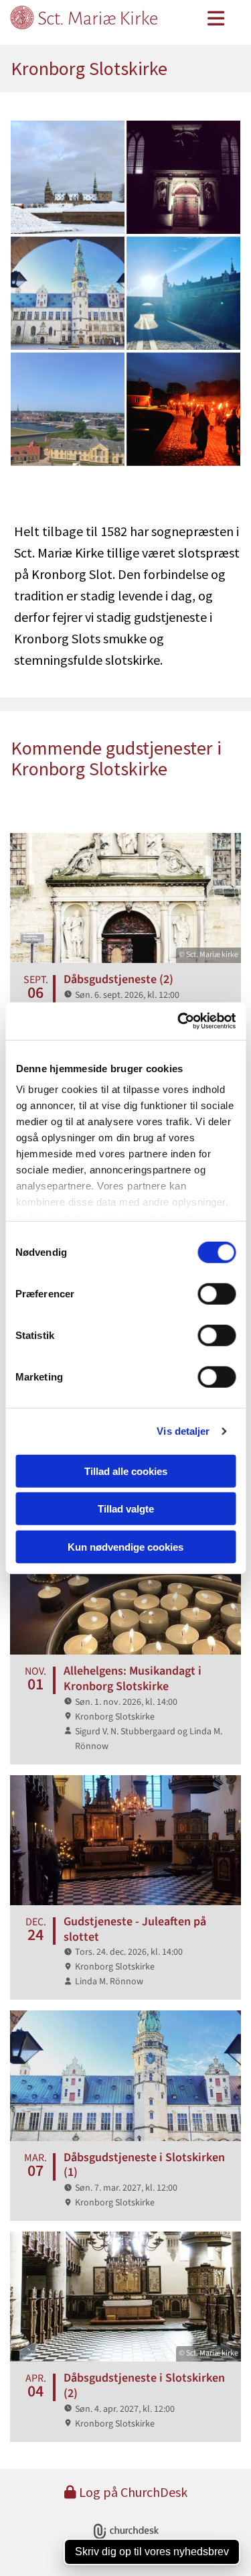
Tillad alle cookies (126, 1471)
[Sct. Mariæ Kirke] (97, 23)
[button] (216, 20)
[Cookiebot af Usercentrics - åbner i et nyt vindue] (179, 1021)
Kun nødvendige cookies (125, 1546)
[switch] (217, 1293)
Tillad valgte (126, 1509)
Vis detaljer (183, 1431)
